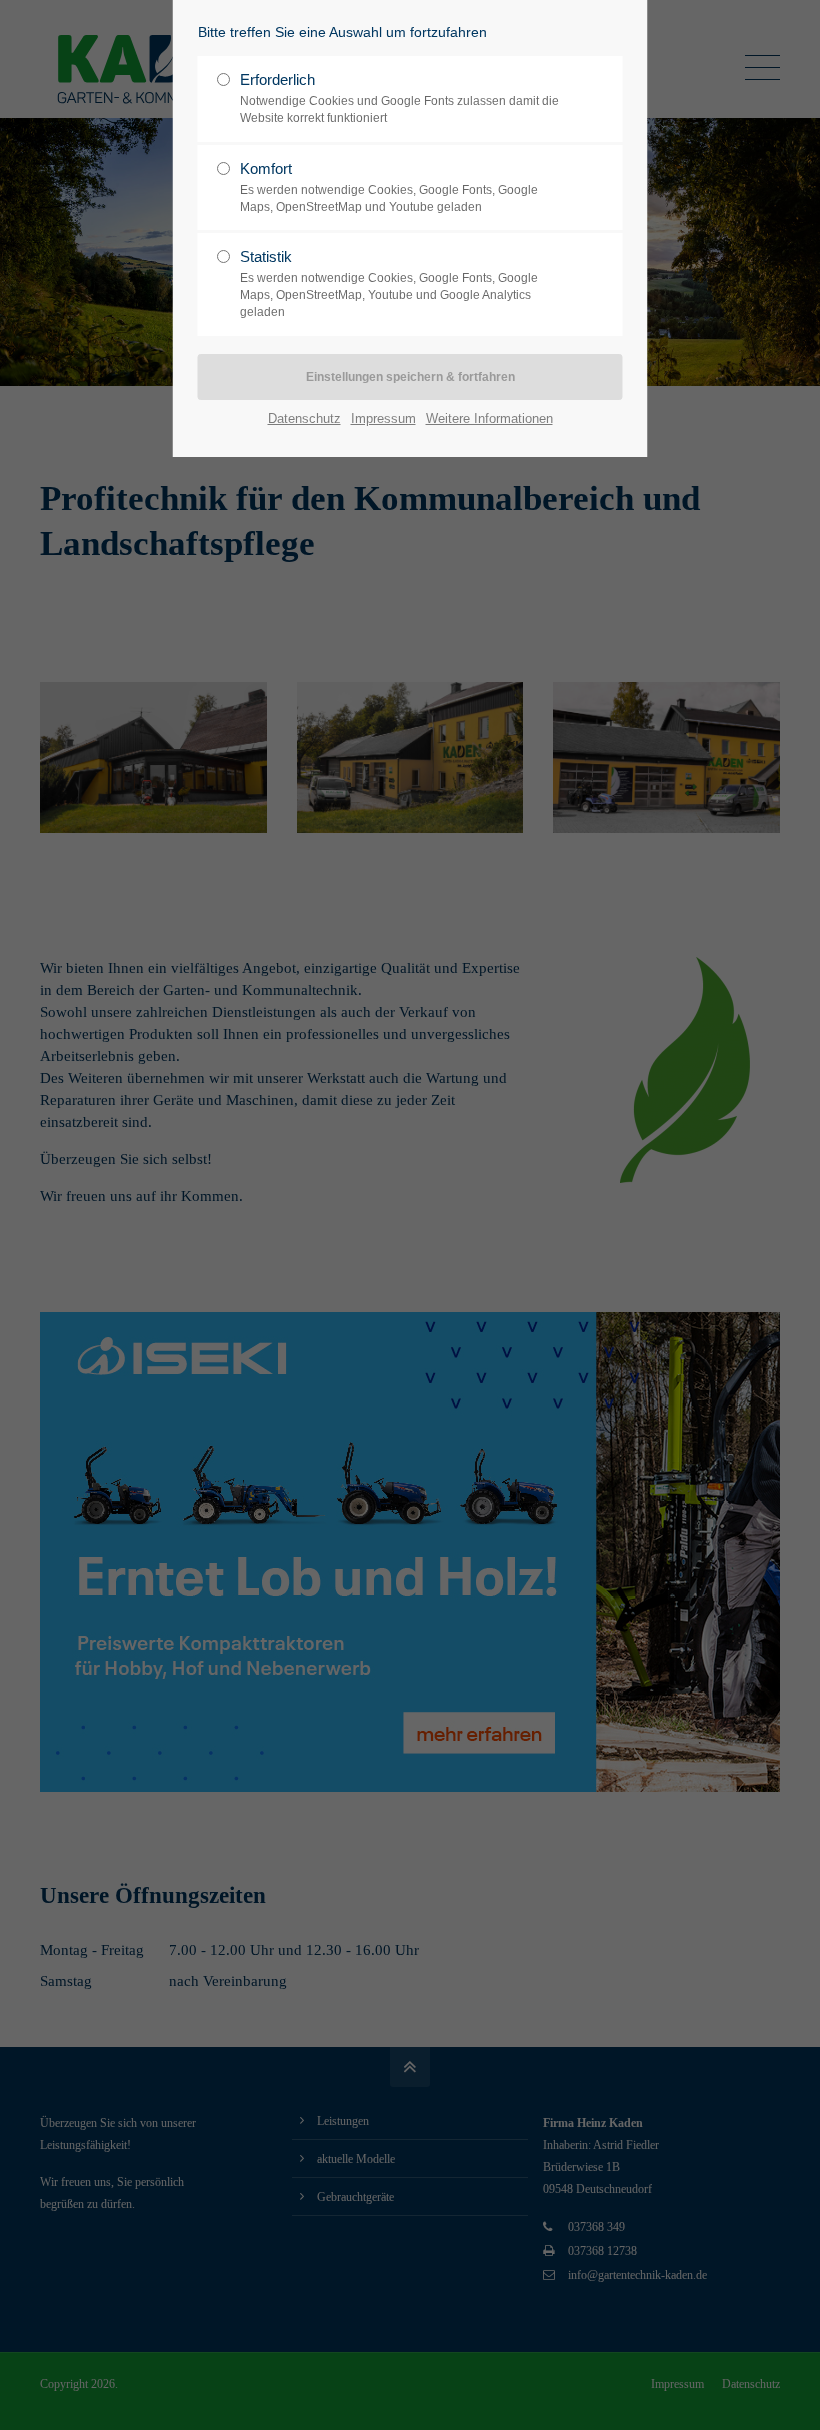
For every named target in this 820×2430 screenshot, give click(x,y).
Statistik (389, 283)
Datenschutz (304, 418)
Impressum (383, 418)
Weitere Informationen (489, 418)
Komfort (389, 187)
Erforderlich (399, 98)
